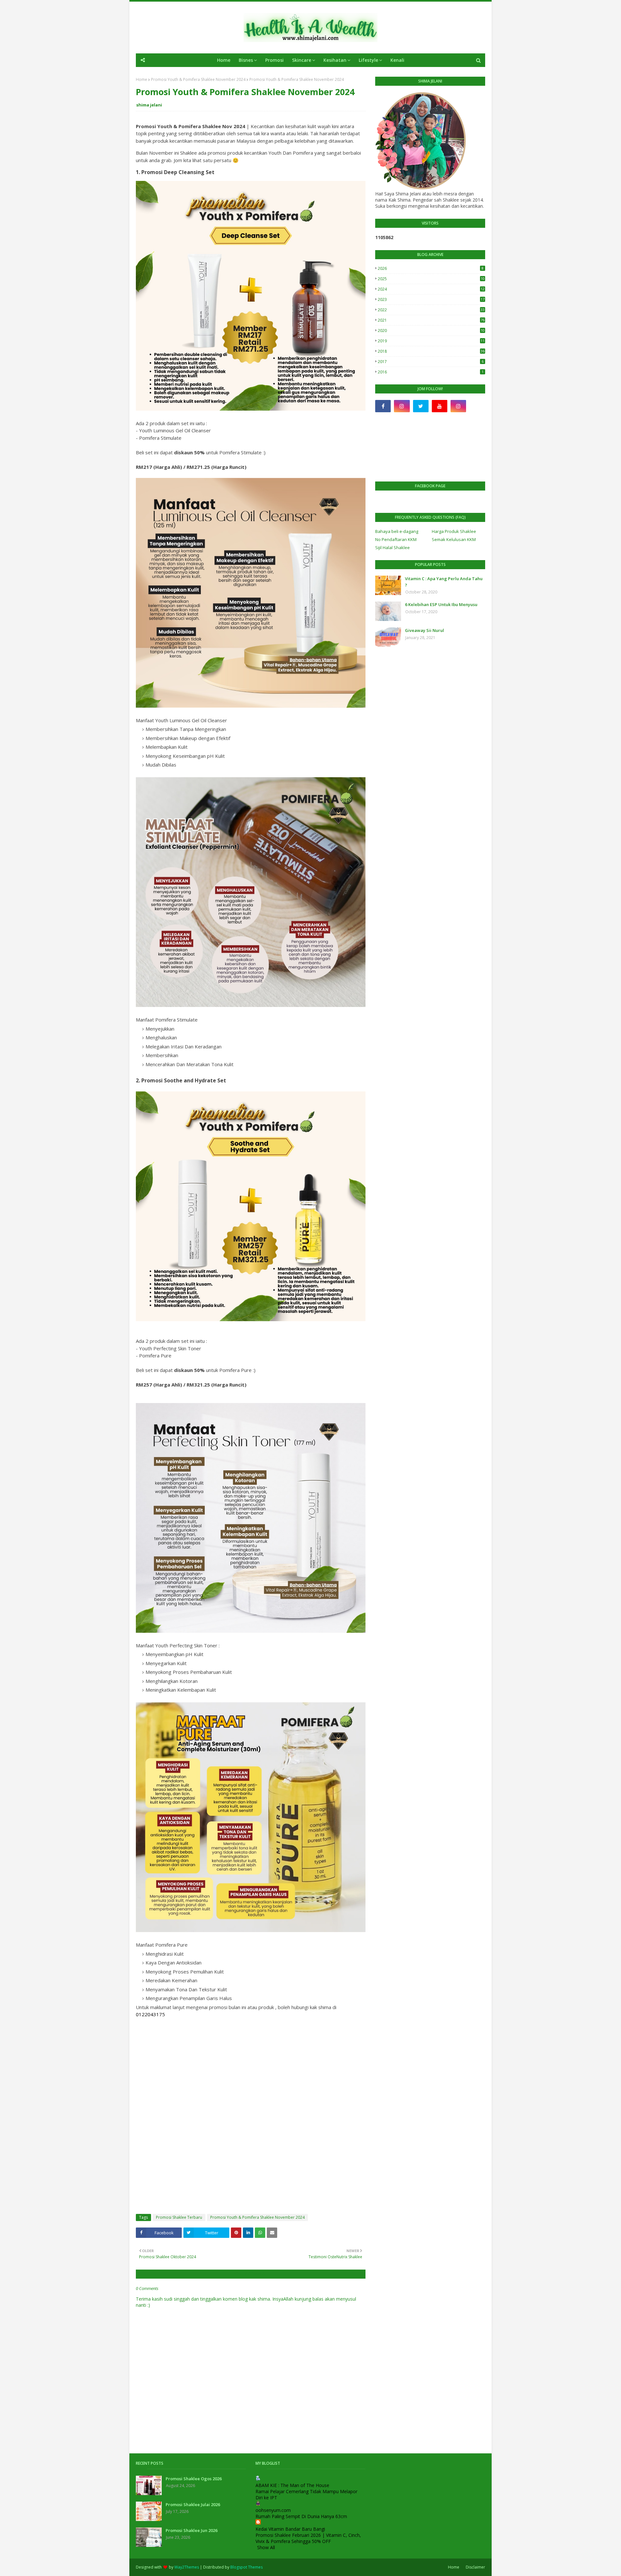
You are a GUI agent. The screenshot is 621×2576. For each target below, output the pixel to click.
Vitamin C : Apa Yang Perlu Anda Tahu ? (444, 582)
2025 (431, 279)
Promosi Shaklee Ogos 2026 (194, 2479)
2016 (431, 372)
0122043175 (150, 2014)
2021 (431, 320)
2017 (431, 362)
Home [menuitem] (224, 60)
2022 (431, 310)
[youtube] (440, 406)
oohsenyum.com (273, 2510)
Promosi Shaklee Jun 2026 (191, 2530)
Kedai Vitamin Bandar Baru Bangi (290, 2529)
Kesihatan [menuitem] (335, 60)
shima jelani (149, 105)
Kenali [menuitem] (397, 60)
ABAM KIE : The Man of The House (292, 2485)
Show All (266, 2547)
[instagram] (402, 406)
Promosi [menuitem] (274, 60)
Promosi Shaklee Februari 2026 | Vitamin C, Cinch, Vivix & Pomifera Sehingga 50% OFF (308, 2538)
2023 (431, 299)
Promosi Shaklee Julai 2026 (193, 2504)
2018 (431, 351)
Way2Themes (187, 2567)
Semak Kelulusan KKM (454, 539)
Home (142, 79)
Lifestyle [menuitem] (368, 60)
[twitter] (421, 406)
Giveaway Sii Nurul (425, 630)
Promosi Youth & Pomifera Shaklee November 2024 (198, 79)
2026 (431, 268)
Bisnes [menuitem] (246, 60)
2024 (431, 289)
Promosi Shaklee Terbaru (179, 2217)
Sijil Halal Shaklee (392, 547)
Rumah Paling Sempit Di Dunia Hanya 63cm (301, 2516)
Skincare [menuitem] (302, 60)
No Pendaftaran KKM (396, 539)
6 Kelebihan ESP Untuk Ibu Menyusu (441, 604)
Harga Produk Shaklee (454, 531)
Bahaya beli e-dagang (397, 531)
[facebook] (383, 406)
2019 (431, 341)
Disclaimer (475, 2567)
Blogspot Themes (246, 2567)
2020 (431, 331)
